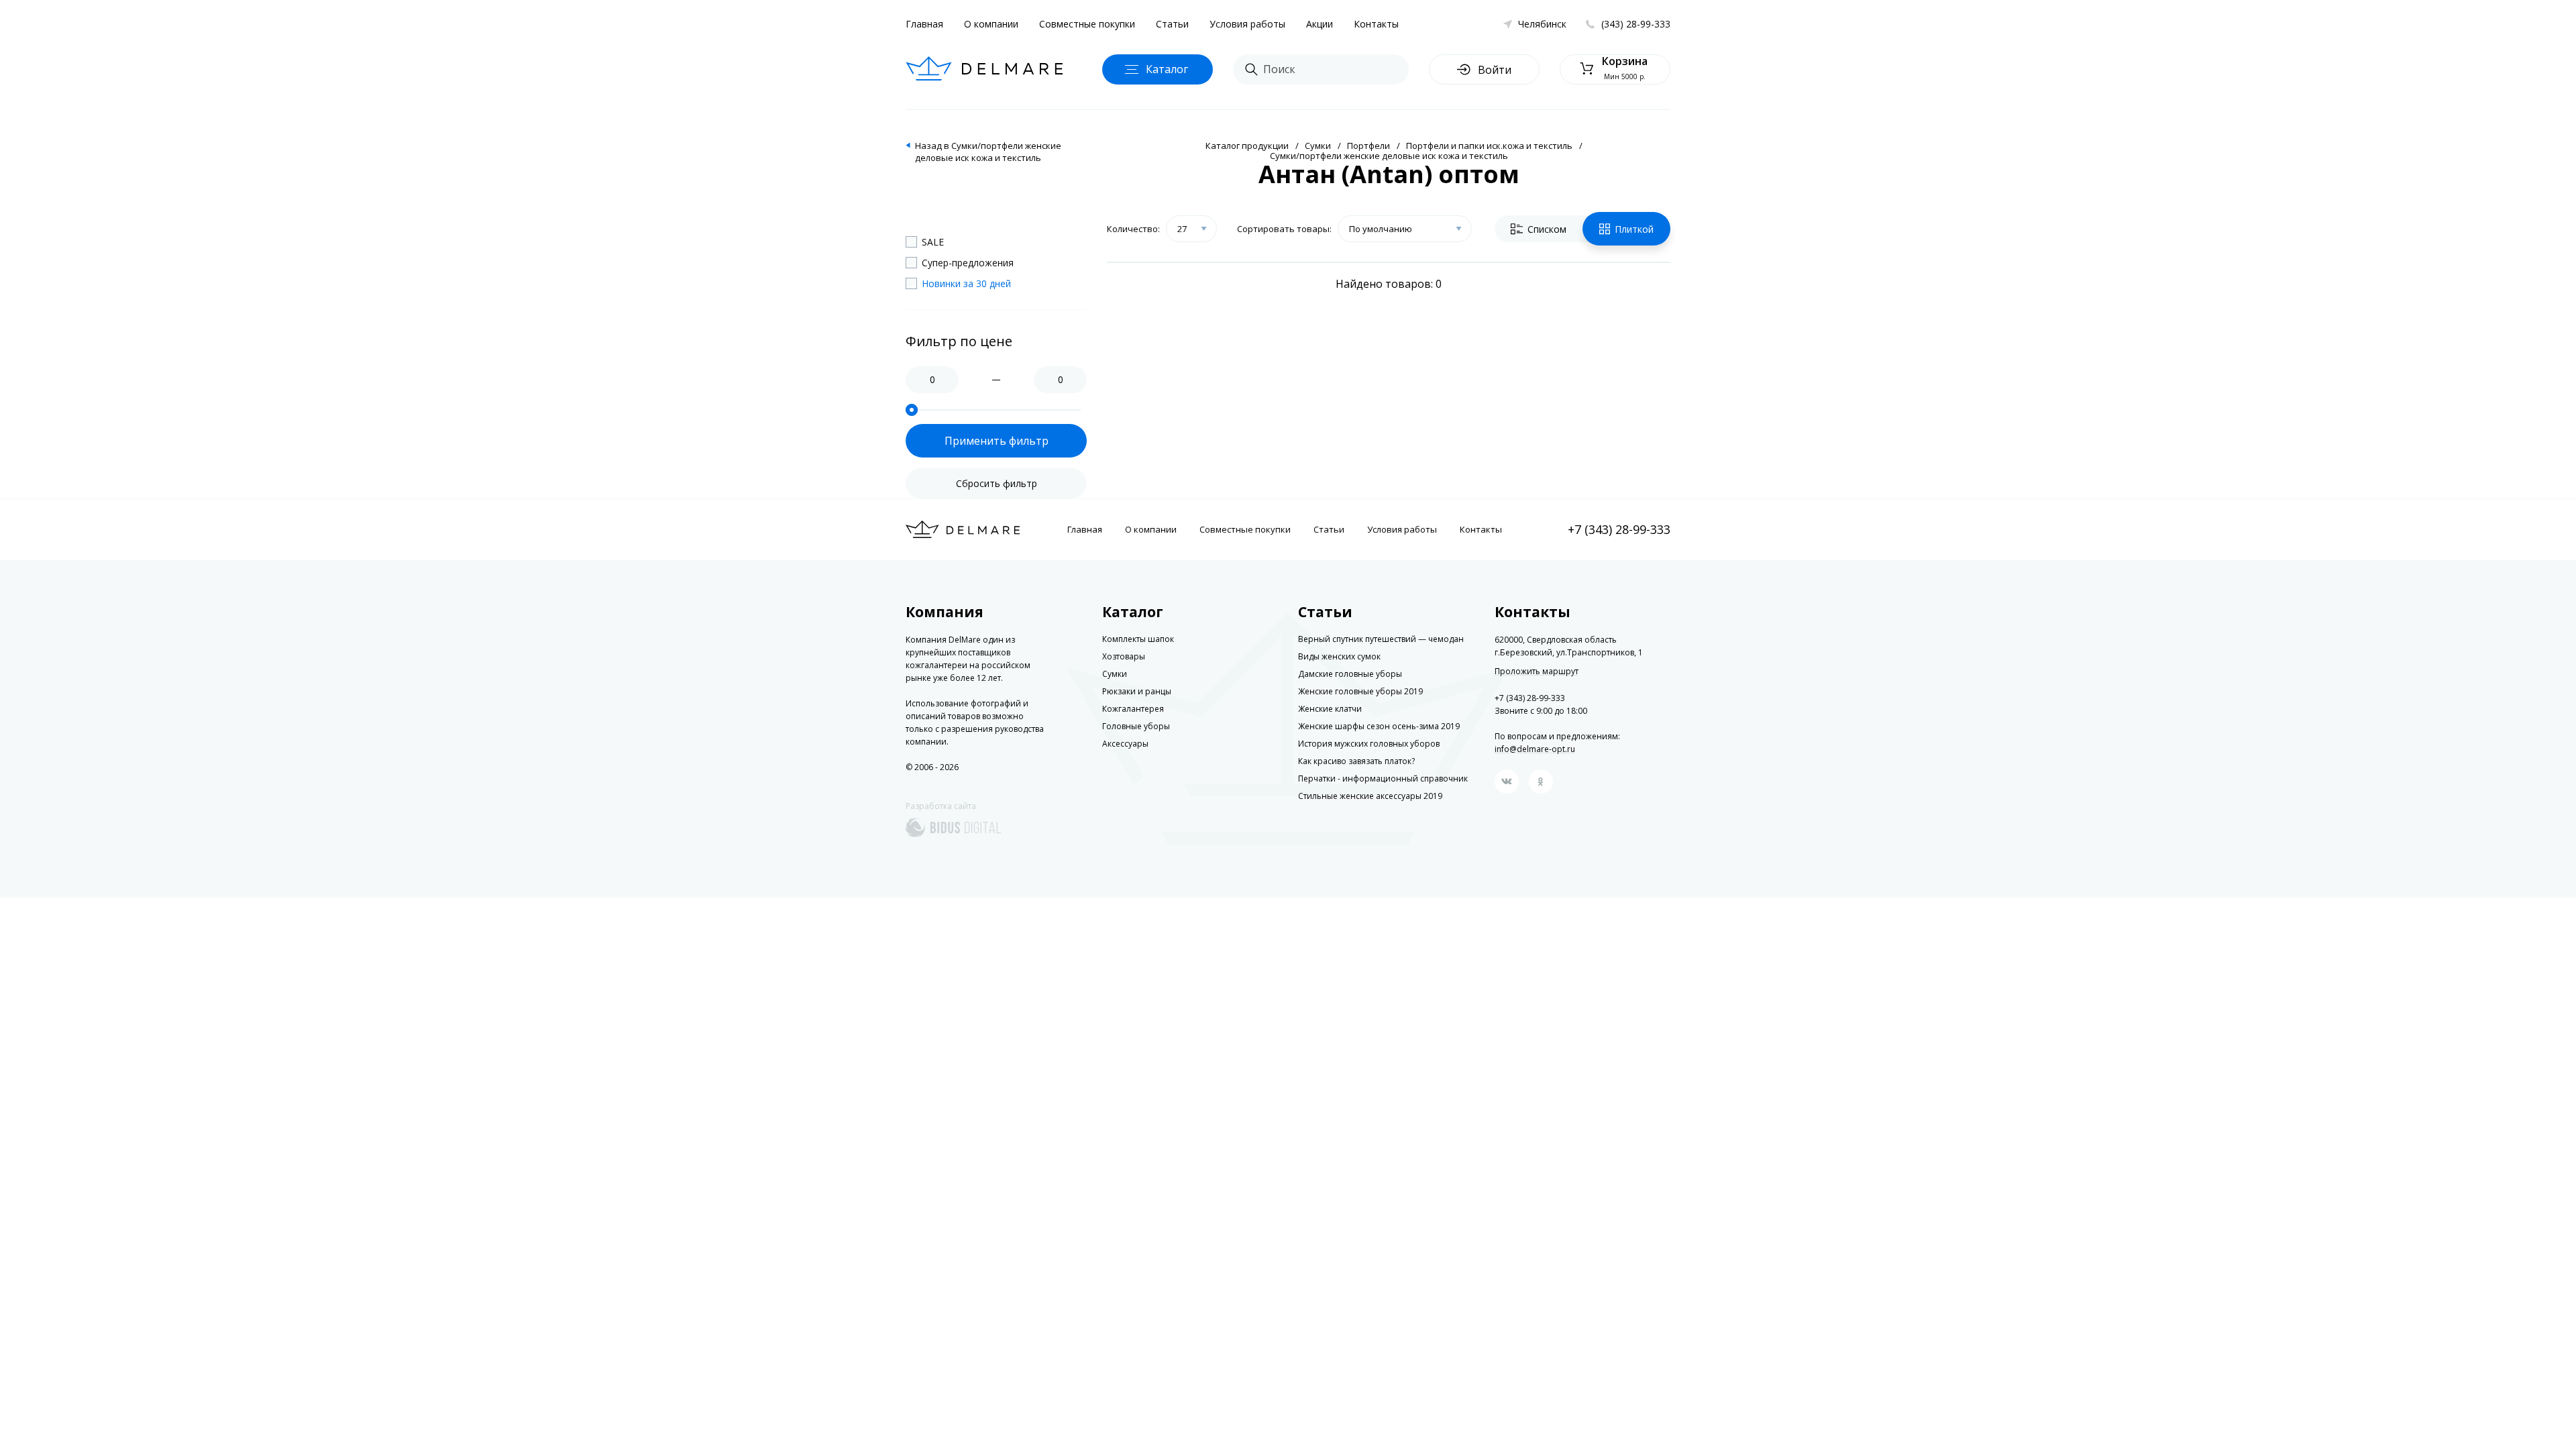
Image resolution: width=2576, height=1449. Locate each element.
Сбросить (997, 483)
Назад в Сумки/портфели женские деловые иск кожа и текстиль (988, 152)
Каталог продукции (1247, 146)
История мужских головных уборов (1369, 744)
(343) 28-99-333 (1636, 24)
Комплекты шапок (1138, 639)
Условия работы (1247, 24)
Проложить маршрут (1537, 672)
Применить (997, 441)
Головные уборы (1136, 726)
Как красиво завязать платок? (1356, 761)
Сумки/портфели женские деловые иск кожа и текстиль (1389, 156)
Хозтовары (1124, 656)
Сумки (1318, 146)
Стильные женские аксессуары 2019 (1370, 796)
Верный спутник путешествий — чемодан (1381, 639)
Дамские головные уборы (1350, 674)
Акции (1320, 24)
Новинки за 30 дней (966, 283)
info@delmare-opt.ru (1535, 749)
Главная (924, 24)
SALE (933, 242)
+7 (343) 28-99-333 (1619, 529)
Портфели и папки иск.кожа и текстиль (1489, 146)
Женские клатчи (1330, 709)
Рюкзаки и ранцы (1137, 691)
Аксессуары (1125, 744)
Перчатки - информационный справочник (1383, 779)
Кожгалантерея (1133, 709)
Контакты (1376, 24)
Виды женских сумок (1339, 656)
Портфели (1368, 146)
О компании (991, 24)
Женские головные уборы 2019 (1360, 691)
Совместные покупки (1087, 24)
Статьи (1172, 24)
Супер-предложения (968, 263)
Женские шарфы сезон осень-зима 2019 (1379, 726)
